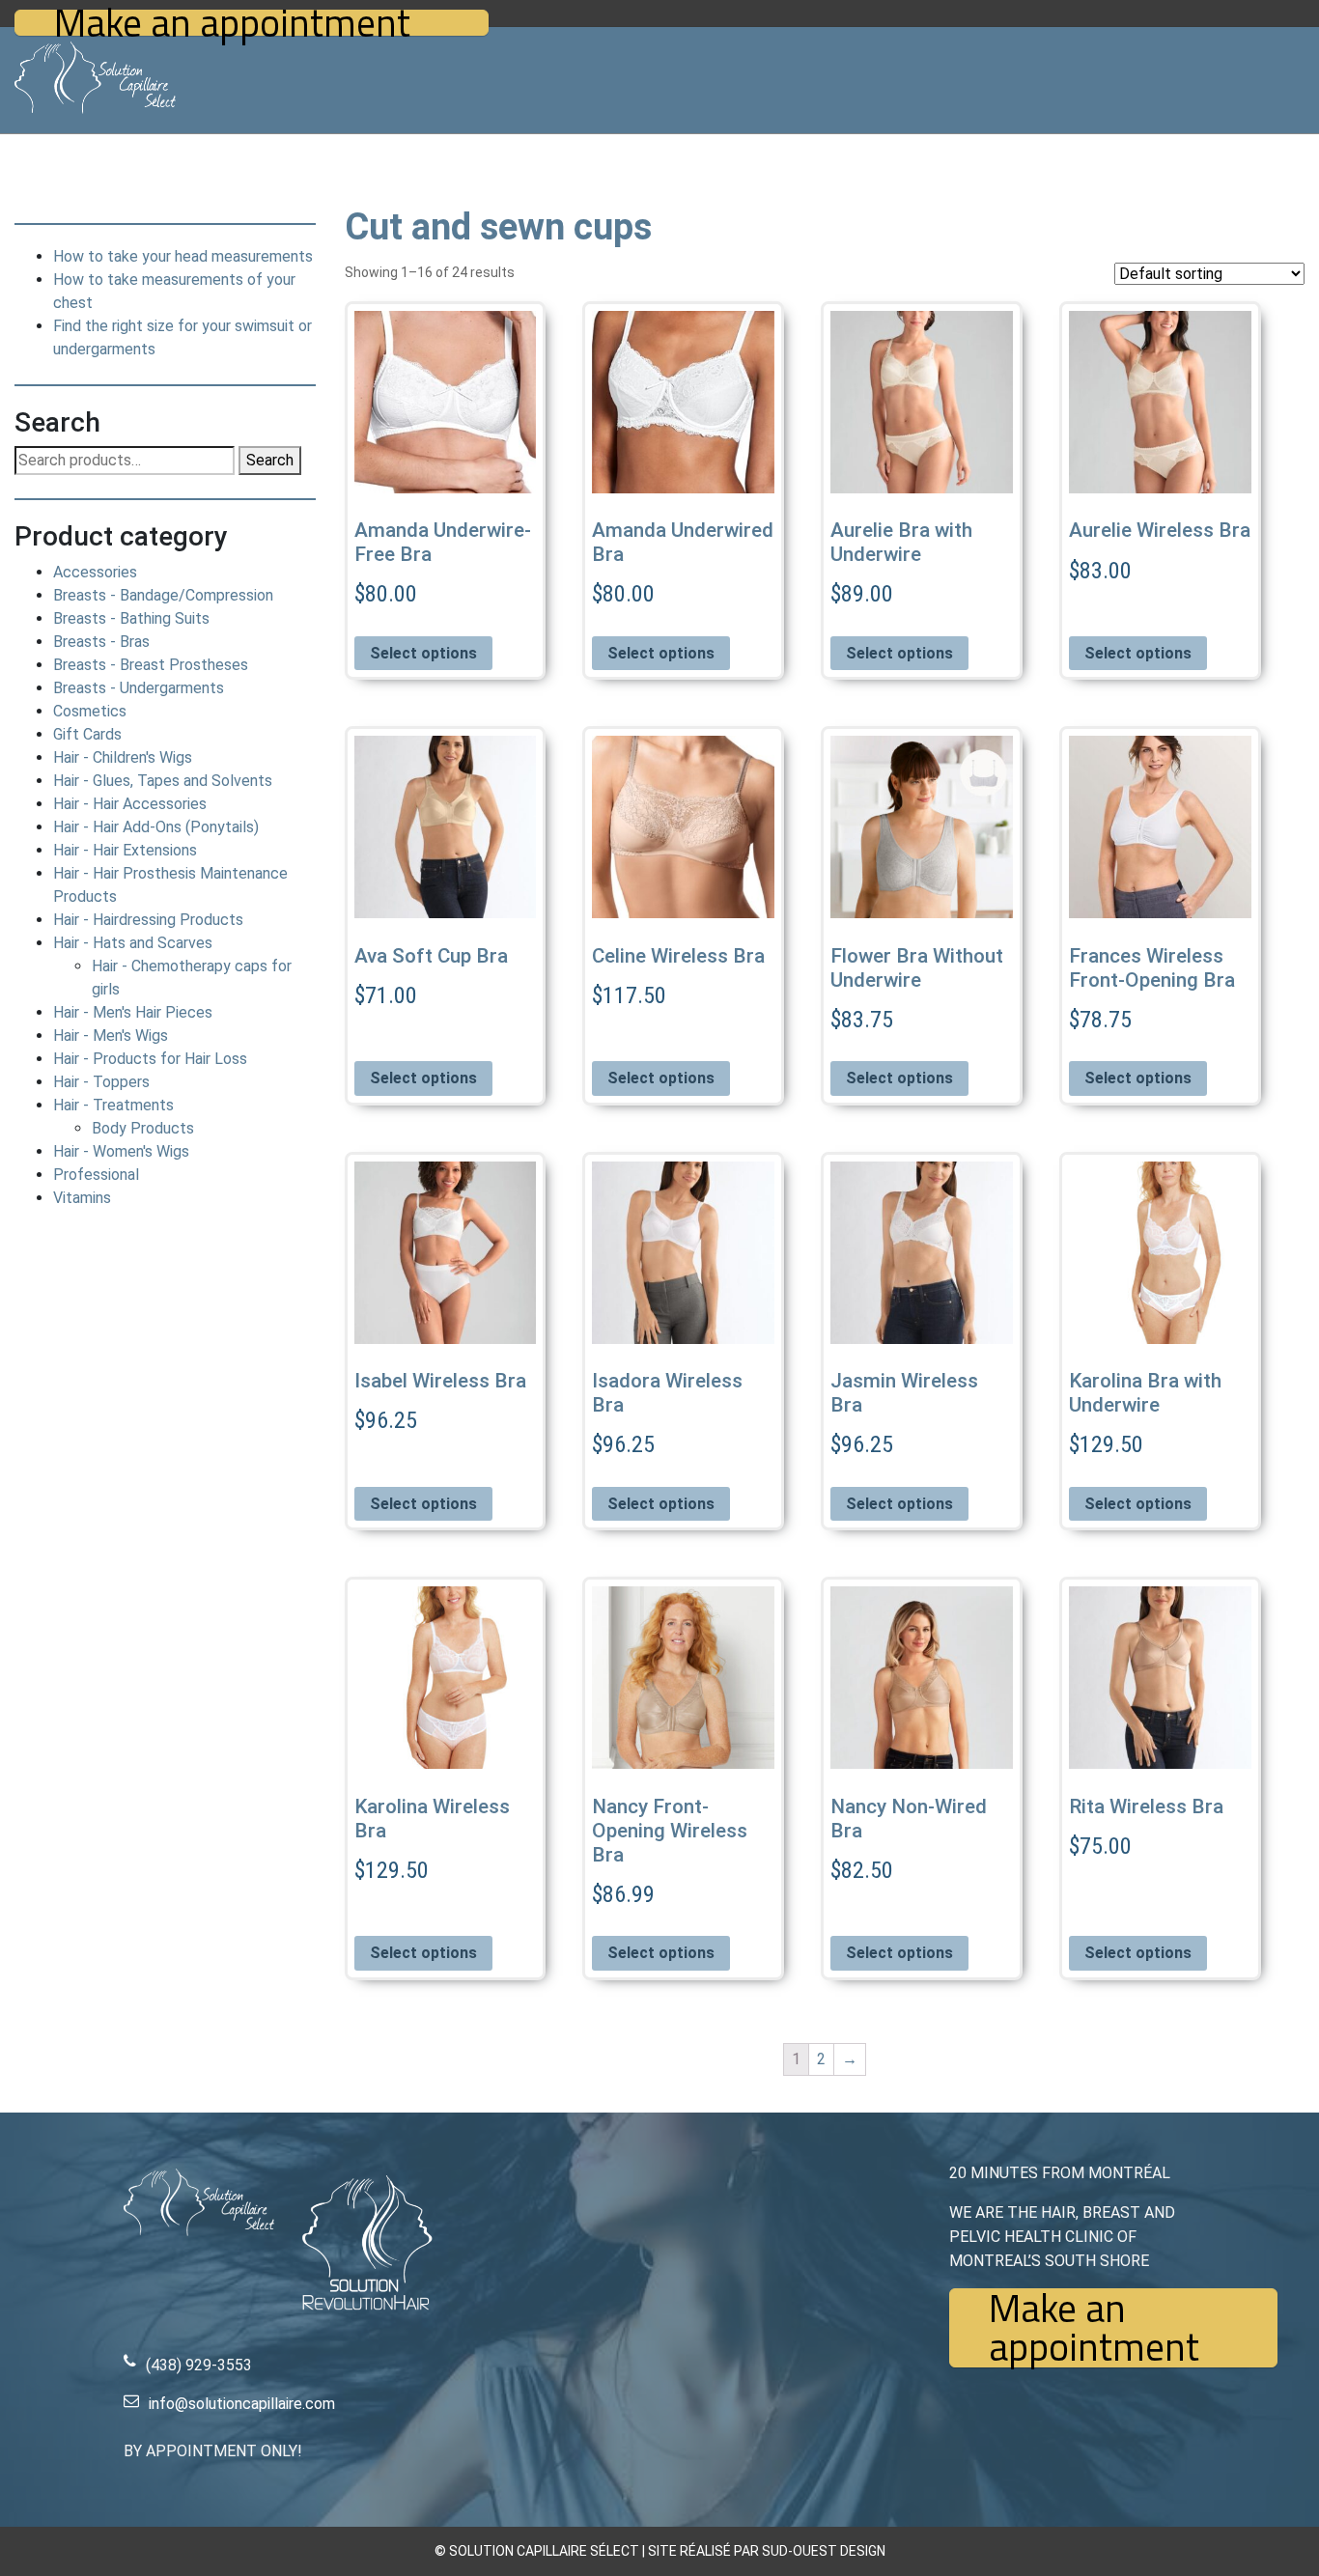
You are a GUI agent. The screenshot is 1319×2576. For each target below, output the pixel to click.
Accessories (95, 572)
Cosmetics (90, 711)
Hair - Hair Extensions (125, 850)
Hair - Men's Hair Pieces (133, 1012)
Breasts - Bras (101, 642)
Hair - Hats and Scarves (133, 943)
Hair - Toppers (101, 1082)
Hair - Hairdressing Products (148, 920)
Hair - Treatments (113, 1105)
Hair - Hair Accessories (130, 804)
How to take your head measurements (183, 256)
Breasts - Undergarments (139, 688)
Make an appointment (232, 23)
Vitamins (82, 1198)
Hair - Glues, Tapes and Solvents (163, 781)
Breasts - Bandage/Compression (163, 595)
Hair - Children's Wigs (123, 757)
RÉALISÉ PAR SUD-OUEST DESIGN (783, 2551)
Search (270, 460)
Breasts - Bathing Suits (131, 618)
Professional (96, 1175)
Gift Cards (87, 734)
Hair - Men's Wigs (111, 1036)
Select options (423, 653)
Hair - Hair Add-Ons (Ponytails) (156, 827)
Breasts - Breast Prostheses (151, 665)
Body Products (143, 1128)
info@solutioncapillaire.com (242, 2404)
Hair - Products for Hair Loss (150, 1059)
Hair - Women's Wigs (121, 1151)
